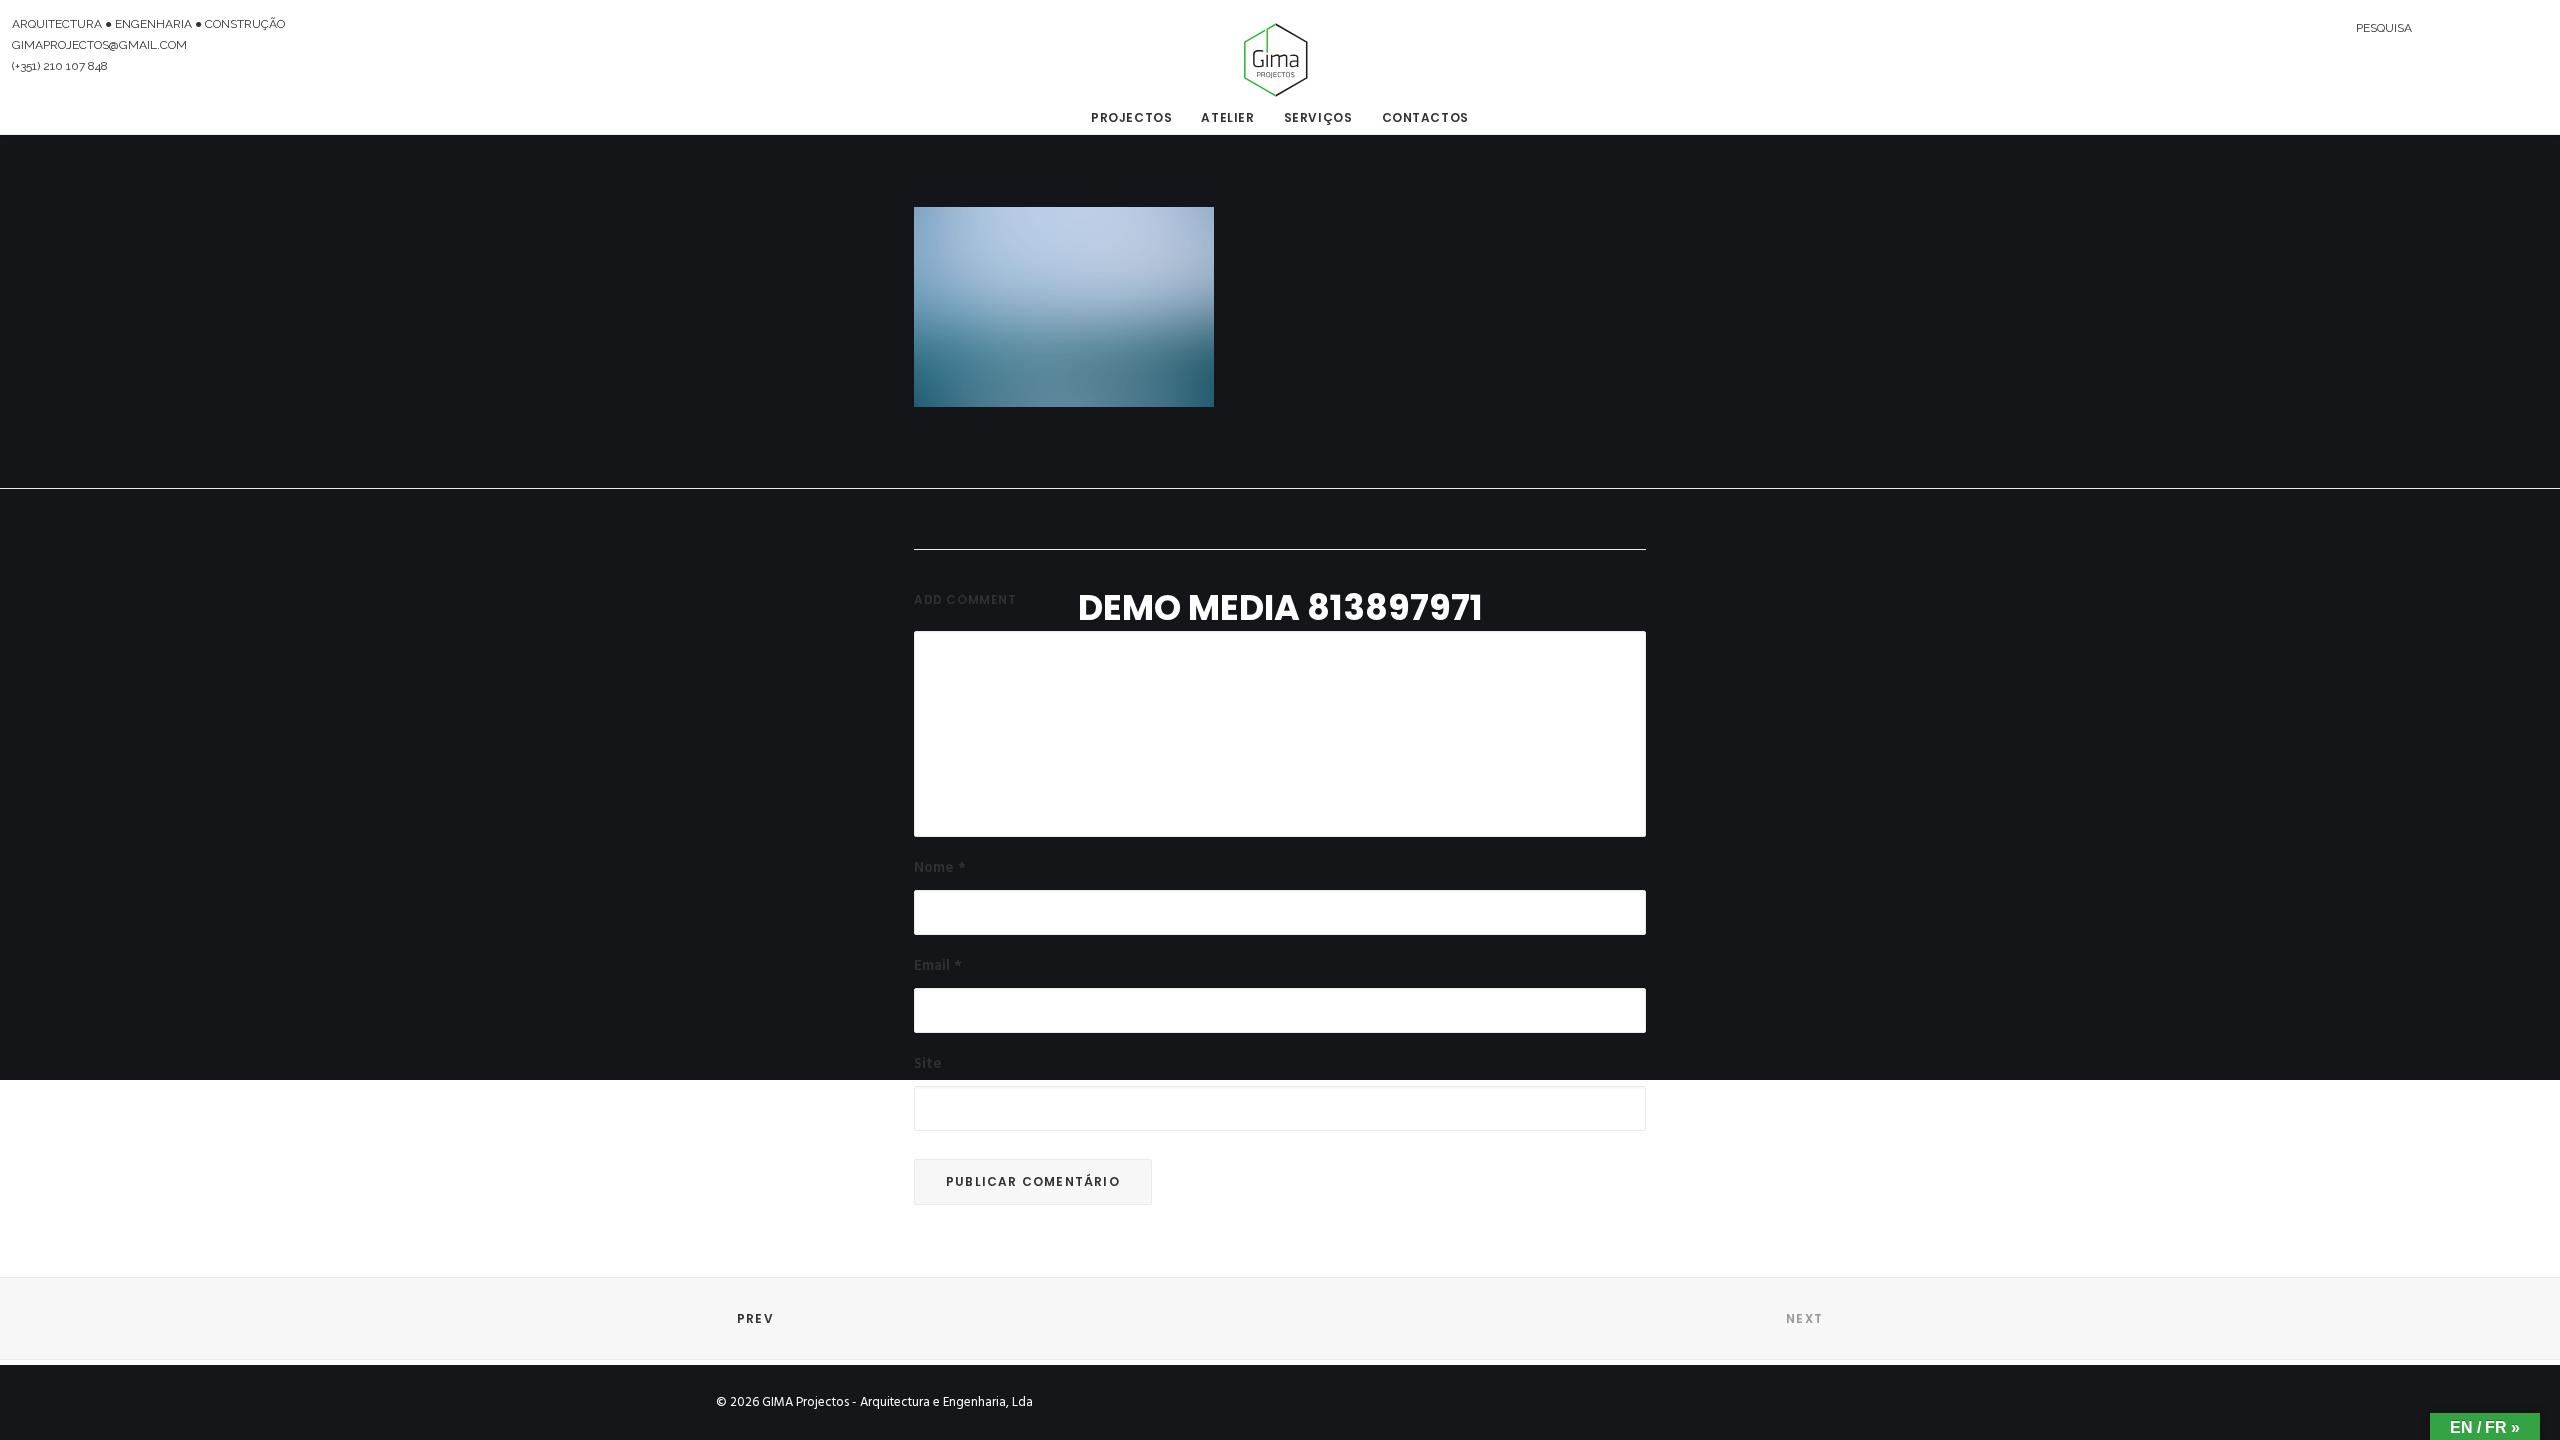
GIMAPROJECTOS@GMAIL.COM (99, 45)
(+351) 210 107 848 (60, 66)
